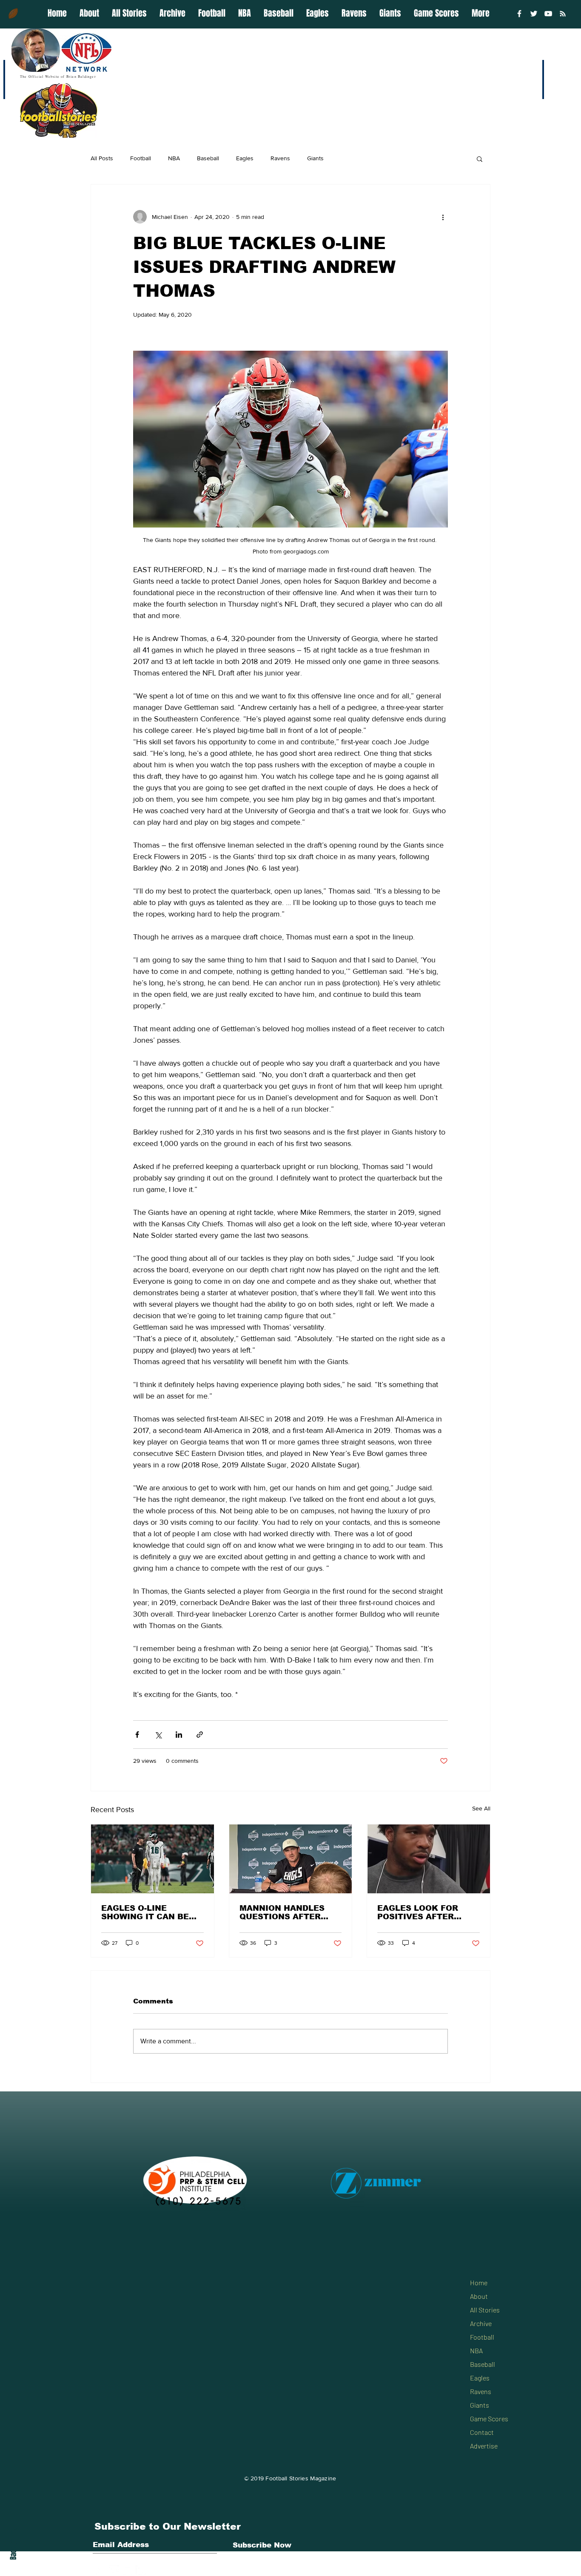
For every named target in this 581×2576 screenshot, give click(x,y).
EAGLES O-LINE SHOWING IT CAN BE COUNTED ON (145, 1912)
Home (479, 2282)
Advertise (484, 2446)
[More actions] (443, 217)
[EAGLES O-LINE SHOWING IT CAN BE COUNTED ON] (152, 1859)
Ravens (280, 158)
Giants (315, 158)
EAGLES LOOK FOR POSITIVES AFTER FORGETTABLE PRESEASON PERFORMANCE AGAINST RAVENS (418, 1912)
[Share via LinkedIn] (179, 1735)
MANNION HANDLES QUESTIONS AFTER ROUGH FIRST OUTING (287, 1912)
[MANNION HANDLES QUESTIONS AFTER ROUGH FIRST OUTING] (291, 1859)
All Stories (485, 2310)
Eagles (245, 158)
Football (141, 158)
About (479, 2296)
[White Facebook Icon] (101, 2570)
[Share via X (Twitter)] (158, 1735)
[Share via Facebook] (137, 1735)
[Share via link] (200, 1735)
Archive (481, 2323)
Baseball (208, 158)
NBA (174, 158)
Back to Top (13, 2543)
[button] (480, 159)
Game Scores (489, 2419)
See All (481, 1808)
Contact (482, 2432)
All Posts (102, 158)
